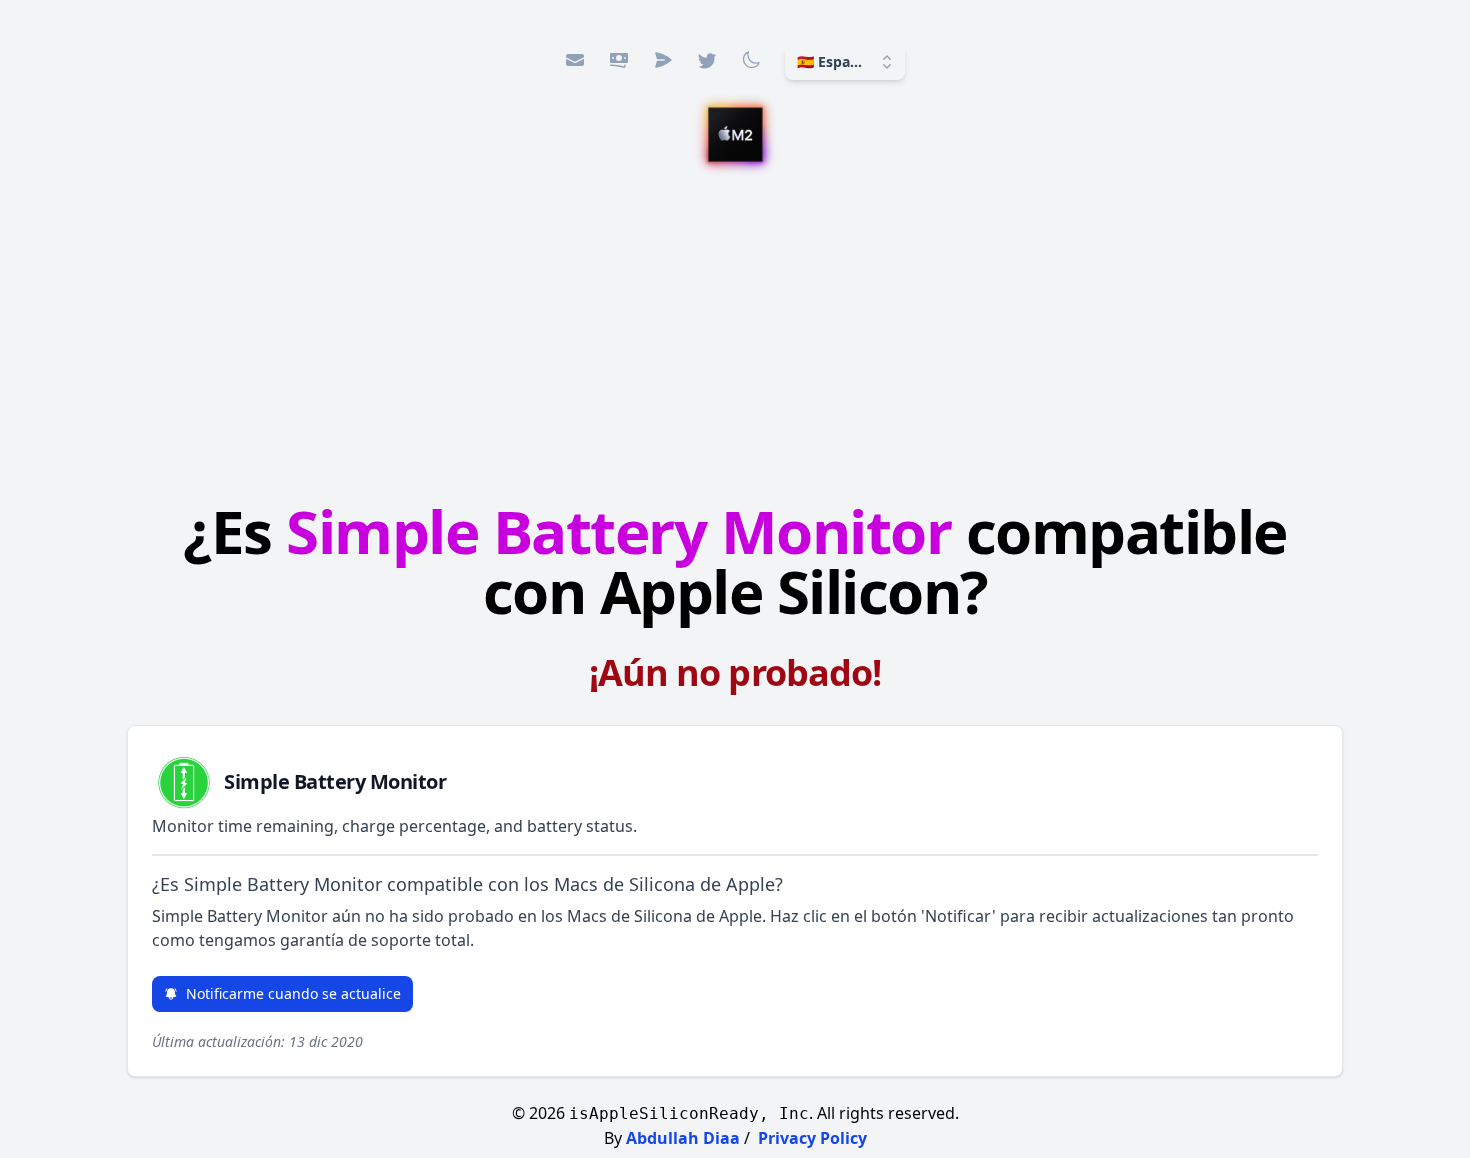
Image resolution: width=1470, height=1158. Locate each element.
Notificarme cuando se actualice (293, 993)
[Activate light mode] (751, 60)
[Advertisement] (735, 335)
